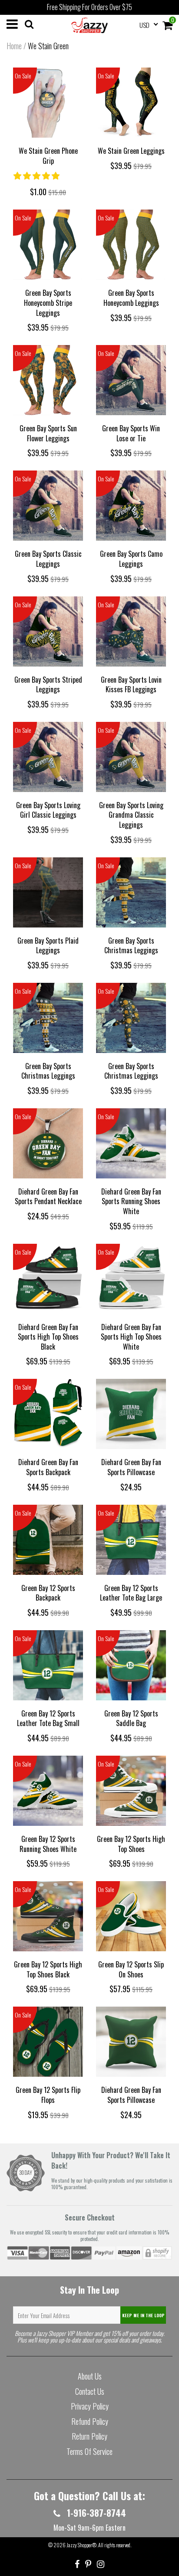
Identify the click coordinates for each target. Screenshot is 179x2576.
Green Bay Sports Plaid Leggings (48, 946)
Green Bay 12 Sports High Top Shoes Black (48, 1969)
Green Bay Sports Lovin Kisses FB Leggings (131, 685)
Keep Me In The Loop (143, 2315)
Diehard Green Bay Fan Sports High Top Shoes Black (48, 1337)
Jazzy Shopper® (81, 2545)
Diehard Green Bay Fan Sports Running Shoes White (131, 1201)
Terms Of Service (89, 2451)
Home (14, 46)
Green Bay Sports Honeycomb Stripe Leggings (48, 303)
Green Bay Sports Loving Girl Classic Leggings (48, 810)
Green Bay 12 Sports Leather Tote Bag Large (131, 1593)
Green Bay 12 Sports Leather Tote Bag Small (48, 1718)
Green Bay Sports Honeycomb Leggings (131, 298)
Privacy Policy (90, 2406)
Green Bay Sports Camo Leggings (131, 559)
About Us (90, 2376)
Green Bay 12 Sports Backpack (48, 1593)
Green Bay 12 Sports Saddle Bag (131, 1718)
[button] (37, 175)
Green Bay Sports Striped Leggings (48, 685)
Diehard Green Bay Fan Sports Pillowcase (131, 1467)
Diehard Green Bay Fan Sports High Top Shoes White (131, 1337)
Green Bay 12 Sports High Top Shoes (131, 1844)
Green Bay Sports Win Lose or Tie (131, 433)
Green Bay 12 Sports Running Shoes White (48, 1844)
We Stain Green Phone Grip (48, 156)
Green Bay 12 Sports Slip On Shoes (131, 1969)
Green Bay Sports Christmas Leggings (131, 946)
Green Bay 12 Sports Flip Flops (48, 2095)
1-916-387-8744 (95, 2513)
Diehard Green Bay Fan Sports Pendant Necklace (48, 1197)
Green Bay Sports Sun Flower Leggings (48, 433)
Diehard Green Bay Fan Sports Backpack (48, 1467)
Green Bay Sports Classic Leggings (48, 559)
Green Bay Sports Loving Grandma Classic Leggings (131, 815)
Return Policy (89, 2436)
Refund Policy (90, 2421)
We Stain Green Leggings (131, 151)
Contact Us (90, 2391)
